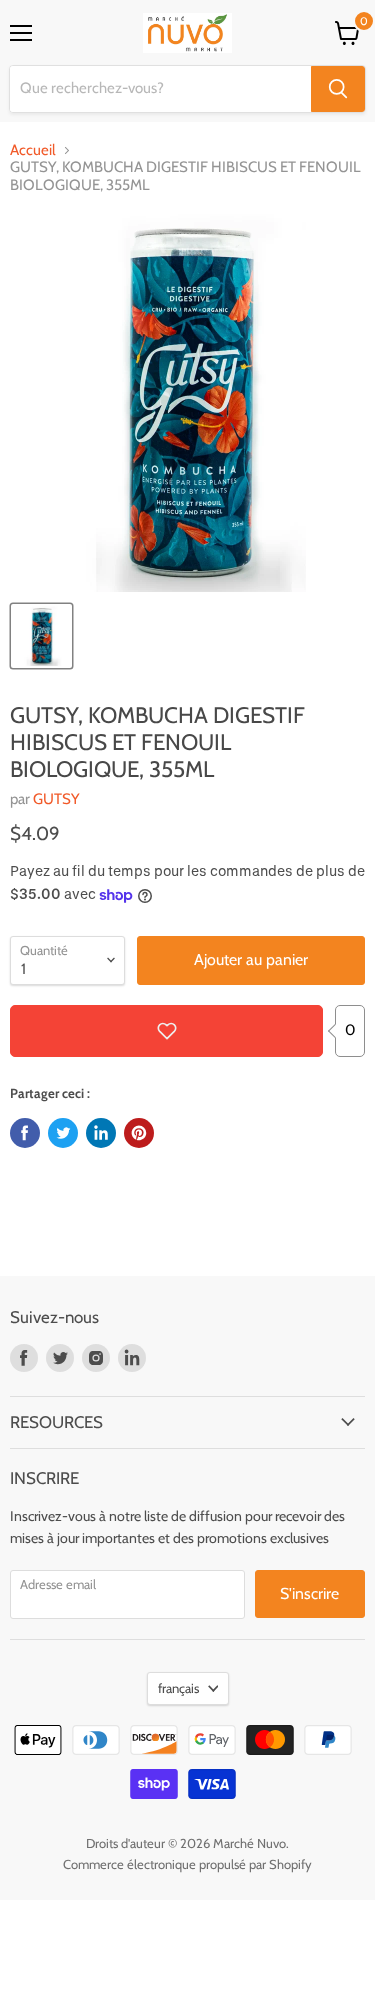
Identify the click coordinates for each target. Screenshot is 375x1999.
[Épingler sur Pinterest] (139, 1133)
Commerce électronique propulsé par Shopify (187, 1864)
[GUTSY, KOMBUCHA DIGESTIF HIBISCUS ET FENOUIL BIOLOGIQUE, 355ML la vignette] (41, 636)
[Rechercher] (338, 89)
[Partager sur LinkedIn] (101, 1133)
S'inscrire (309, 1593)
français (178, 1688)
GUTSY (56, 799)
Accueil (33, 150)
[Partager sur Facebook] (25, 1133)
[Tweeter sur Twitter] (63, 1133)
